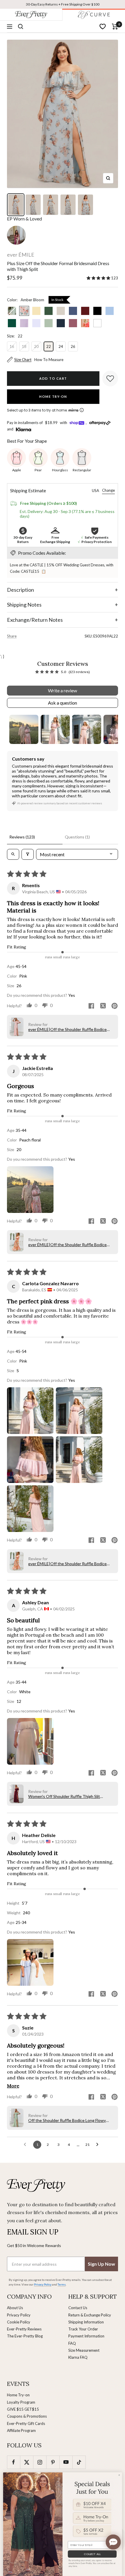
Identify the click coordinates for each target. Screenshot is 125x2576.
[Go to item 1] (24, 729)
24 (61, 346)
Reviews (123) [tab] (22, 837)
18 (24, 346)
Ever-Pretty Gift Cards (26, 2423)
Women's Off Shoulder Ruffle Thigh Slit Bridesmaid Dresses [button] (64, 1796)
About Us (15, 2308)
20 (36, 346)
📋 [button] (44, 571)
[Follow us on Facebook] (14, 2462)
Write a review (63, 690)
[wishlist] (103, 27)
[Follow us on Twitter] (27, 2462)
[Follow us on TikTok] (79, 2462)
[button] (99, 278)
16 (12, 346)
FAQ (72, 2343)
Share (12, 636)
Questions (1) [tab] (77, 837)
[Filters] (28, 854)
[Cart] (115, 27)
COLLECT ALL (92, 2554)
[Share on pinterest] (115, 1006)
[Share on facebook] (91, 1006)
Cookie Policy (19, 2322)
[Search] (21, 27)
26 (73, 346)
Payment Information (86, 2336)
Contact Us (78, 2308)
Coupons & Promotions (27, 2416)
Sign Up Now (101, 2264)
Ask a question (63, 703)
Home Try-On (53, 396)
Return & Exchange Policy (90, 2315)
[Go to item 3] (87, 729)
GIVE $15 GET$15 (23, 2409)
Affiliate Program (21, 2430)
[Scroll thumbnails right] (111, 729)
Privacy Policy (19, 2315)
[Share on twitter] (103, 1006)
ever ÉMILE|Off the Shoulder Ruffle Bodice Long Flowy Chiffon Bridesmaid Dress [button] (67, 1029)
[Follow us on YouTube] (66, 2462)
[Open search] (13, 854)
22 (49, 346)
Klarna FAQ (78, 2357)
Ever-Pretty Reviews (24, 2329)
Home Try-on (18, 2395)
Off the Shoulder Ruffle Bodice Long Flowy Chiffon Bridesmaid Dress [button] (67, 2120)
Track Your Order (83, 2329)
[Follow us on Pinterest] (53, 2462)
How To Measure (49, 360)
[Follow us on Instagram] (40, 2462)
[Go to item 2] (55, 729)
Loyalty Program (21, 2402)
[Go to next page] (99, 2145)
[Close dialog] (119, 2475)
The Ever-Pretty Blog (25, 2336)
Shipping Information (86, 2322)
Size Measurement (84, 2350)
